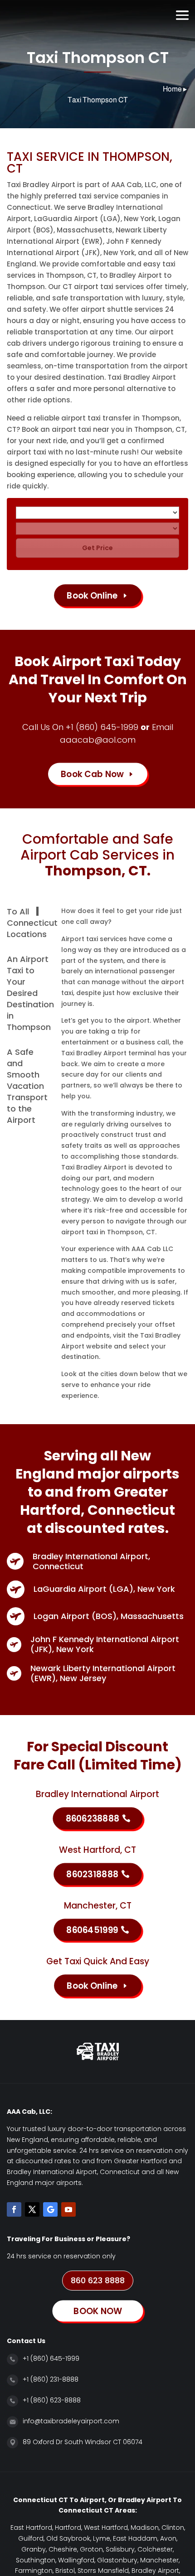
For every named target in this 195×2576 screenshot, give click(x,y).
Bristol (65, 2571)
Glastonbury (117, 2560)
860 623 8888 (98, 2280)
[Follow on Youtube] (68, 2209)
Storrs (87, 2571)
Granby (34, 2549)
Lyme (102, 2538)
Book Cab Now (92, 774)
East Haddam (135, 2538)
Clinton (173, 2528)
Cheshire (63, 2549)
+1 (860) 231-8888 (51, 2379)
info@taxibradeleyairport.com (71, 2421)
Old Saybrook (68, 2538)
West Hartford (106, 2528)
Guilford (31, 2538)
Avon (168, 2538)
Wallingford (76, 2560)
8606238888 (92, 1818)
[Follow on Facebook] (14, 2209)
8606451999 (92, 1930)
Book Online (92, 595)
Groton (91, 2549)
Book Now (110, 15)
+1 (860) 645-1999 (102, 727)
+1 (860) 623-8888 (52, 2400)
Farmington (34, 2571)
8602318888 (92, 1874)
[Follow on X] (32, 2209)
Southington (36, 2560)
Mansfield (113, 2571)
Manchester (159, 2560)
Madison (145, 2528)
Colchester (155, 2549)
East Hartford (31, 2528)
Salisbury (120, 2549)
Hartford (68, 2528)
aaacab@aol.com (98, 740)
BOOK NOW (97, 2311)
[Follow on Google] (50, 2209)
